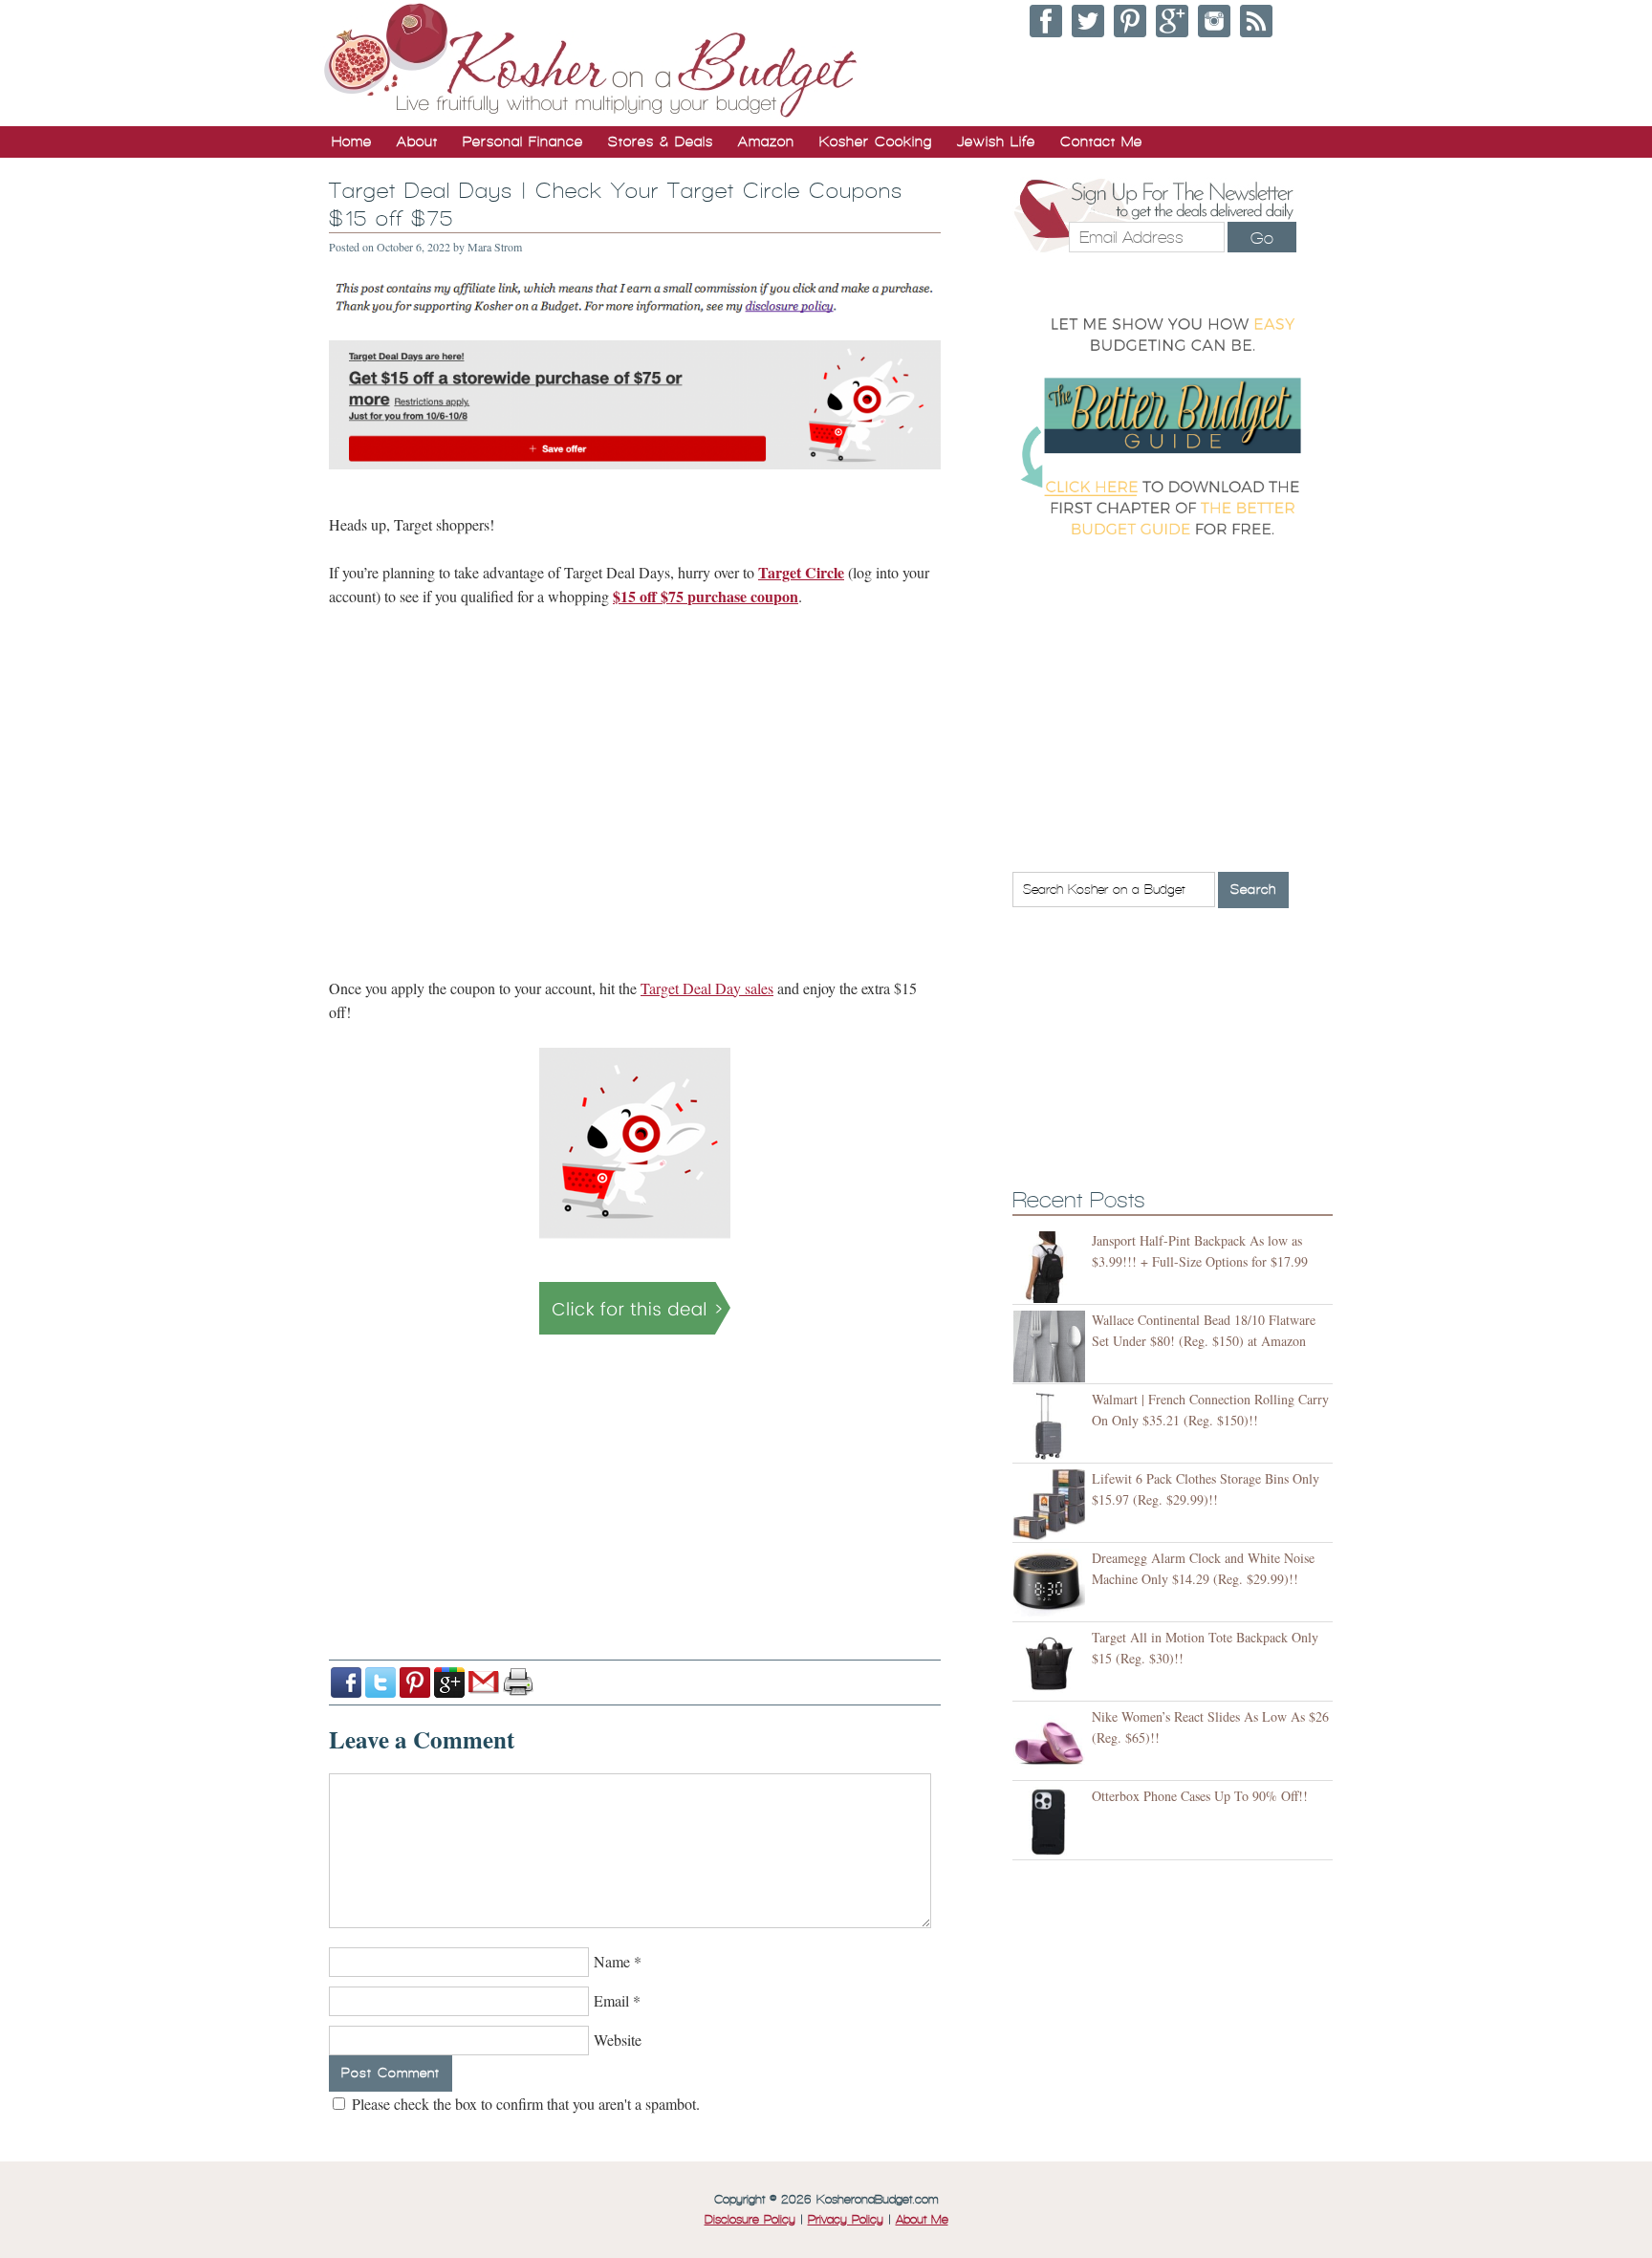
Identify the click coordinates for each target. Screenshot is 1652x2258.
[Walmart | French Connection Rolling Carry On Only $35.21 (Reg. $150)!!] (1052, 1426)
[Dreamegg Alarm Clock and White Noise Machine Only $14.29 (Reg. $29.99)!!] (1052, 1585)
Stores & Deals (661, 141)
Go (1262, 238)
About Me (922, 2220)
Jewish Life (996, 141)
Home (352, 141)
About (417, 141)
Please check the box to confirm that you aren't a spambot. (524, 2104)
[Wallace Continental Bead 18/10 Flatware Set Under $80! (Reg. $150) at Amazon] (1052, 1346)
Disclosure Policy (750, 2220)
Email (611, 2000)
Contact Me (1101, 141)
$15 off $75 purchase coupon (706, 596)
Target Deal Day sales (707, 988)
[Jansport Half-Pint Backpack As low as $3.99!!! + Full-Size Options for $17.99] (1052, 1267)
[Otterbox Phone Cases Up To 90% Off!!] (1052, 1823)
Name (612, 1961)
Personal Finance (523, 141)
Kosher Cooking (876, 141)
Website (618, 2040)
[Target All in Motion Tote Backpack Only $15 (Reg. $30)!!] (1052, 1664)
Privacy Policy (846, 2220)
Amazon (766, 141)
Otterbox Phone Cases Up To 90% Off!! (1200, 1796)
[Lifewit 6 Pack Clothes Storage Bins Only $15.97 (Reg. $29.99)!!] (1052, 1505)
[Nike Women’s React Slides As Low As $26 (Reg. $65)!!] (1052, 1743)
